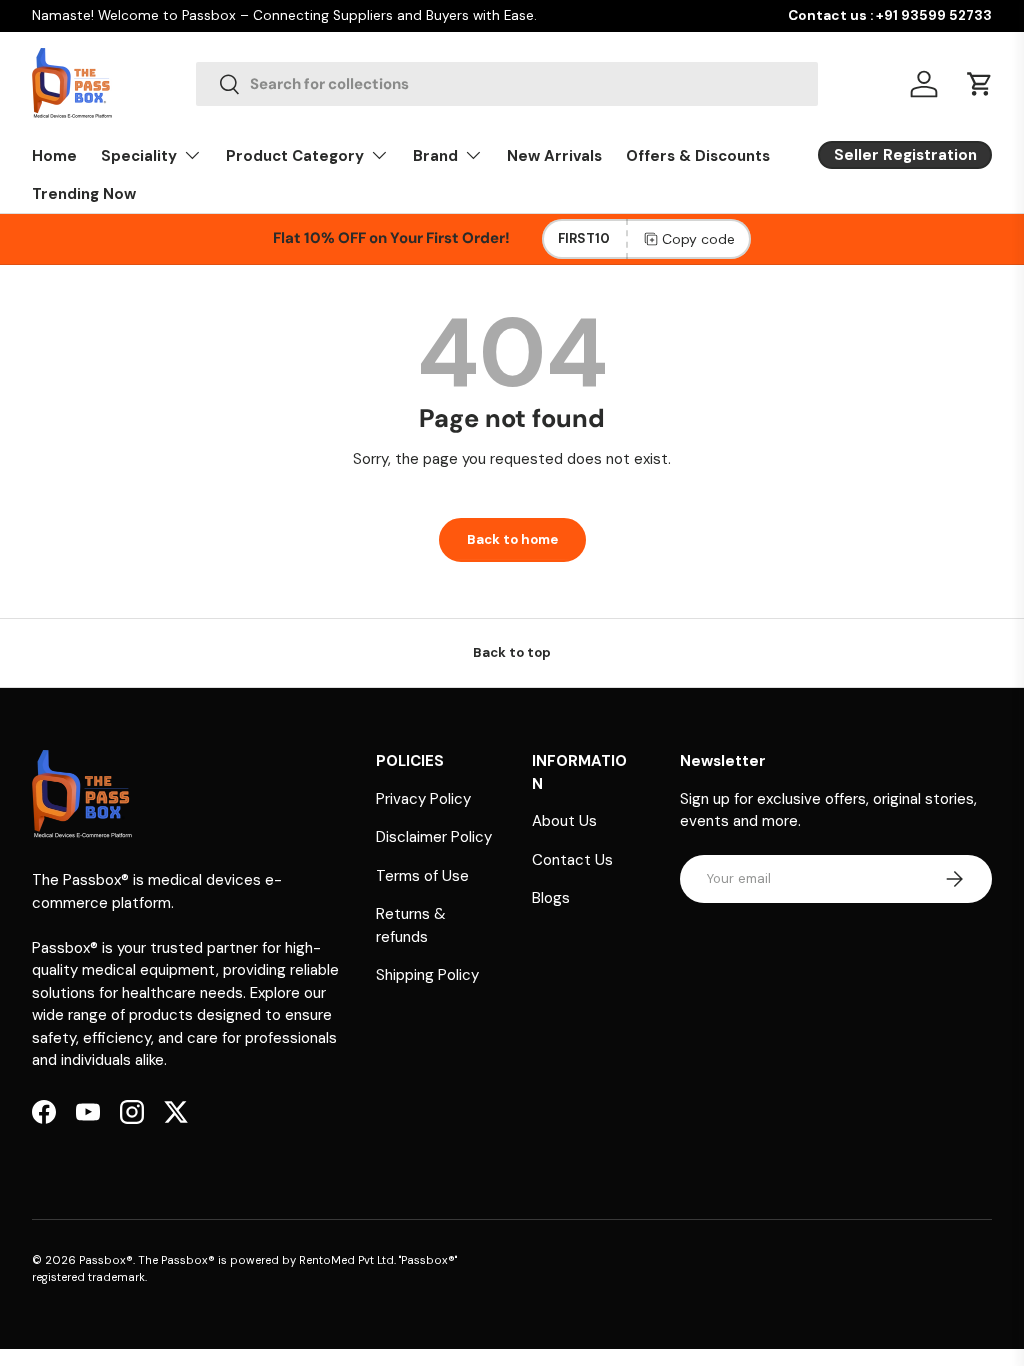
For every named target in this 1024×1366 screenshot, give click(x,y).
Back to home (512, 539)
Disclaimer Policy (434, 837)
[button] (980, 84)
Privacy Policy (423, 799)
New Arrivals (554, 156)
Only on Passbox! (525, 15)
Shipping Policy (427, 975)
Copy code (698, 239)
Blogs (551, 898)
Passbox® (106, 1260)
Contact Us (572, 860)
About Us (564, 821)
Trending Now (84, 194)
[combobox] (506, 84)
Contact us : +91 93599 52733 (890, 15)
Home (54, 156)
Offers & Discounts (698, 156)
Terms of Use (422, 876)
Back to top (512, 652)
